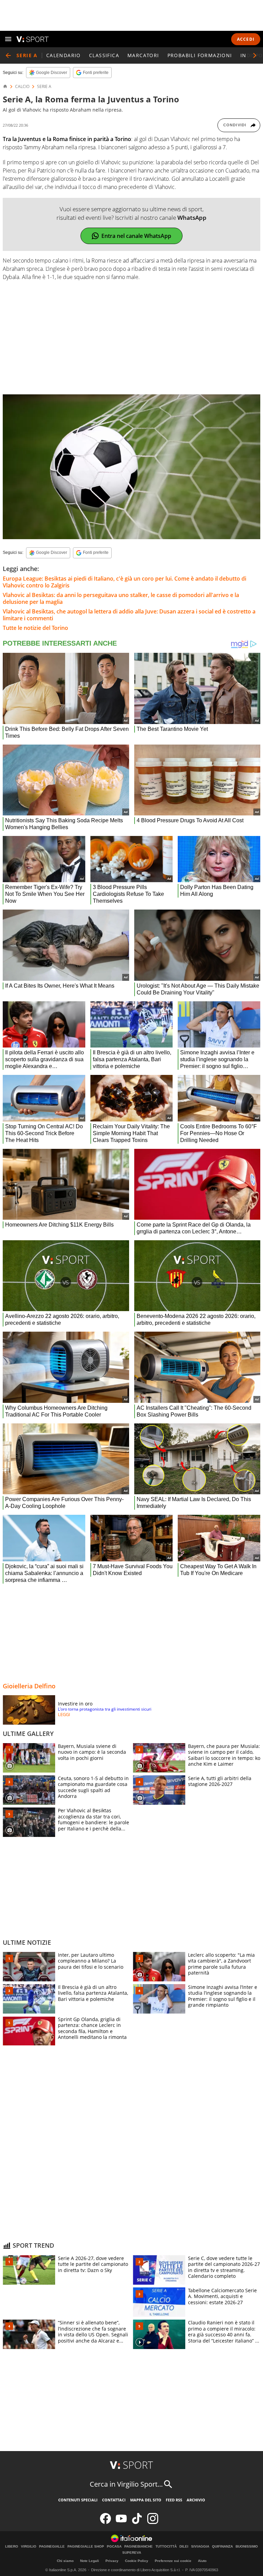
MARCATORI (143, 55)
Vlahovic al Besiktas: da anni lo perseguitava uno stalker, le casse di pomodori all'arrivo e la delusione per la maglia (121, 598)
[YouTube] (121, 2522)
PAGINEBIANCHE (139, 2547)
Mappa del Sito (146, 2500)
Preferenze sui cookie (173, 2561)
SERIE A (44, 87)
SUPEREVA (132, 2553)
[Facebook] (105, 2522)
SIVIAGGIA (200, 2547)
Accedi (246, 39)
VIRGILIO (29, 2547)
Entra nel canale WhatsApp (136, 236)
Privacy (112, 2561)
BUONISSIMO (247, 2547)
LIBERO (12, 2547)
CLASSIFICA (104, 55)
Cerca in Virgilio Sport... (126, 2484)
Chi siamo (65, 2561)
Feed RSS (174, 2500)
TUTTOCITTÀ (166, 2547)
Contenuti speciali (78, 2500)
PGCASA (114, 2547)
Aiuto (202, 2561)
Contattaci (114, 2500)
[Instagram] (153, 2522)
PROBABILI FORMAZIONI (200, 55)
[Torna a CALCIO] (8, 55)
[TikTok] (137, 2522)
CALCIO (22, 87)
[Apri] (8, 39)
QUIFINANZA (222, 2547)
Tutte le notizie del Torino (35, 628)
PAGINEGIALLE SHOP (86, 2547)
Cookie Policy (137, 2561)
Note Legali (90, 2561)
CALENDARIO (64, 55)
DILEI (184, 2547)
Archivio (196, 2500)
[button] (255, 55)
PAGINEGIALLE (52, 2547)
